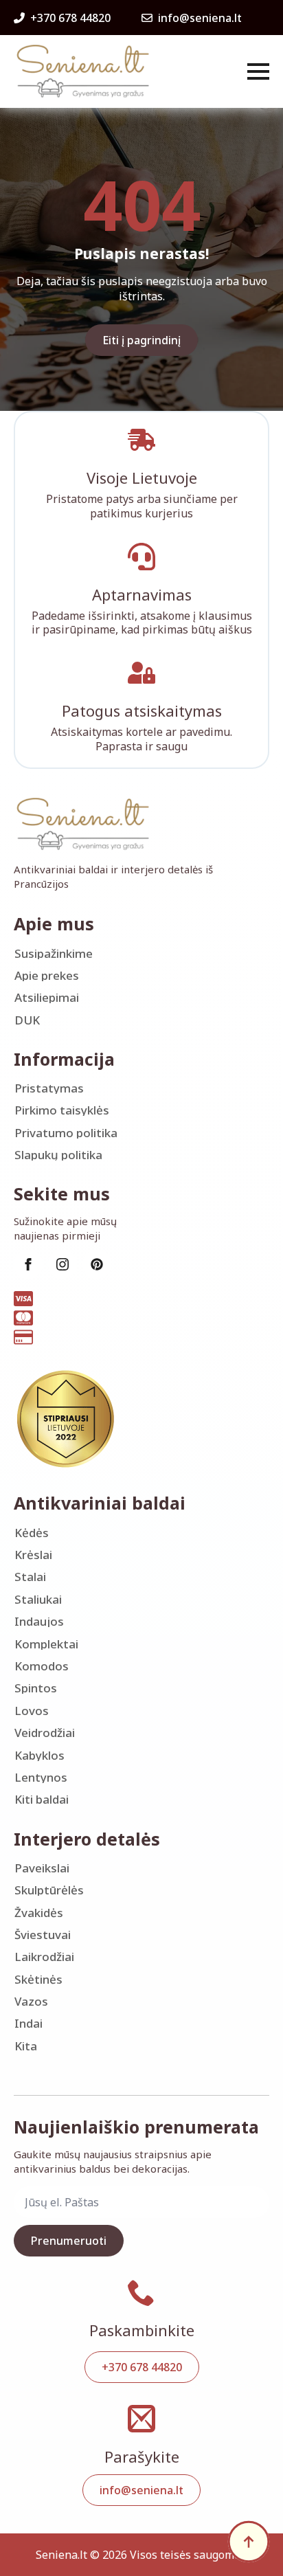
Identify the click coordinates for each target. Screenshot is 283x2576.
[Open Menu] (258, 71)
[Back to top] (249, 2542)
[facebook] (28, 1264)
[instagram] (63, 1264)
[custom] (97, 1264)
